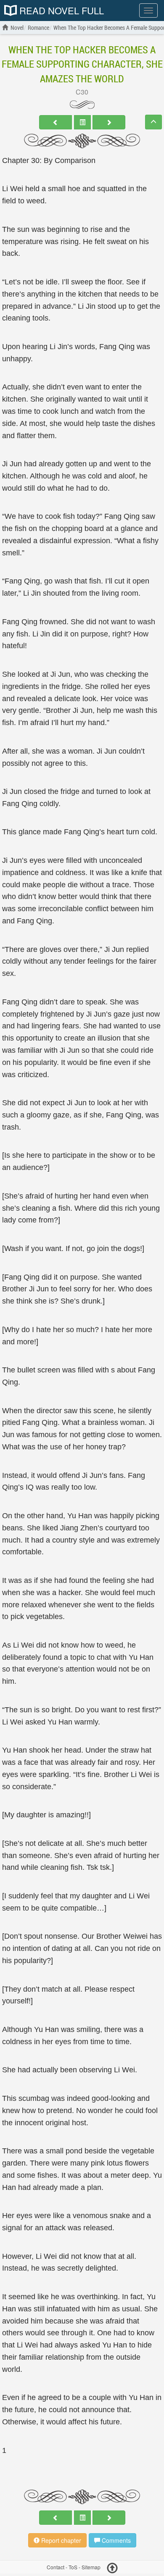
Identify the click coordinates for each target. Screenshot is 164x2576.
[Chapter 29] (56, 122)
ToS (73, 2567)
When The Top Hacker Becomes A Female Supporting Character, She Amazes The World (82, 64)
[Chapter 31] (109, 122)
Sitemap (91, 2567)
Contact (56, 2567)
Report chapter (60, 2540)
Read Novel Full (60, 11)
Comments (115, 2540)
